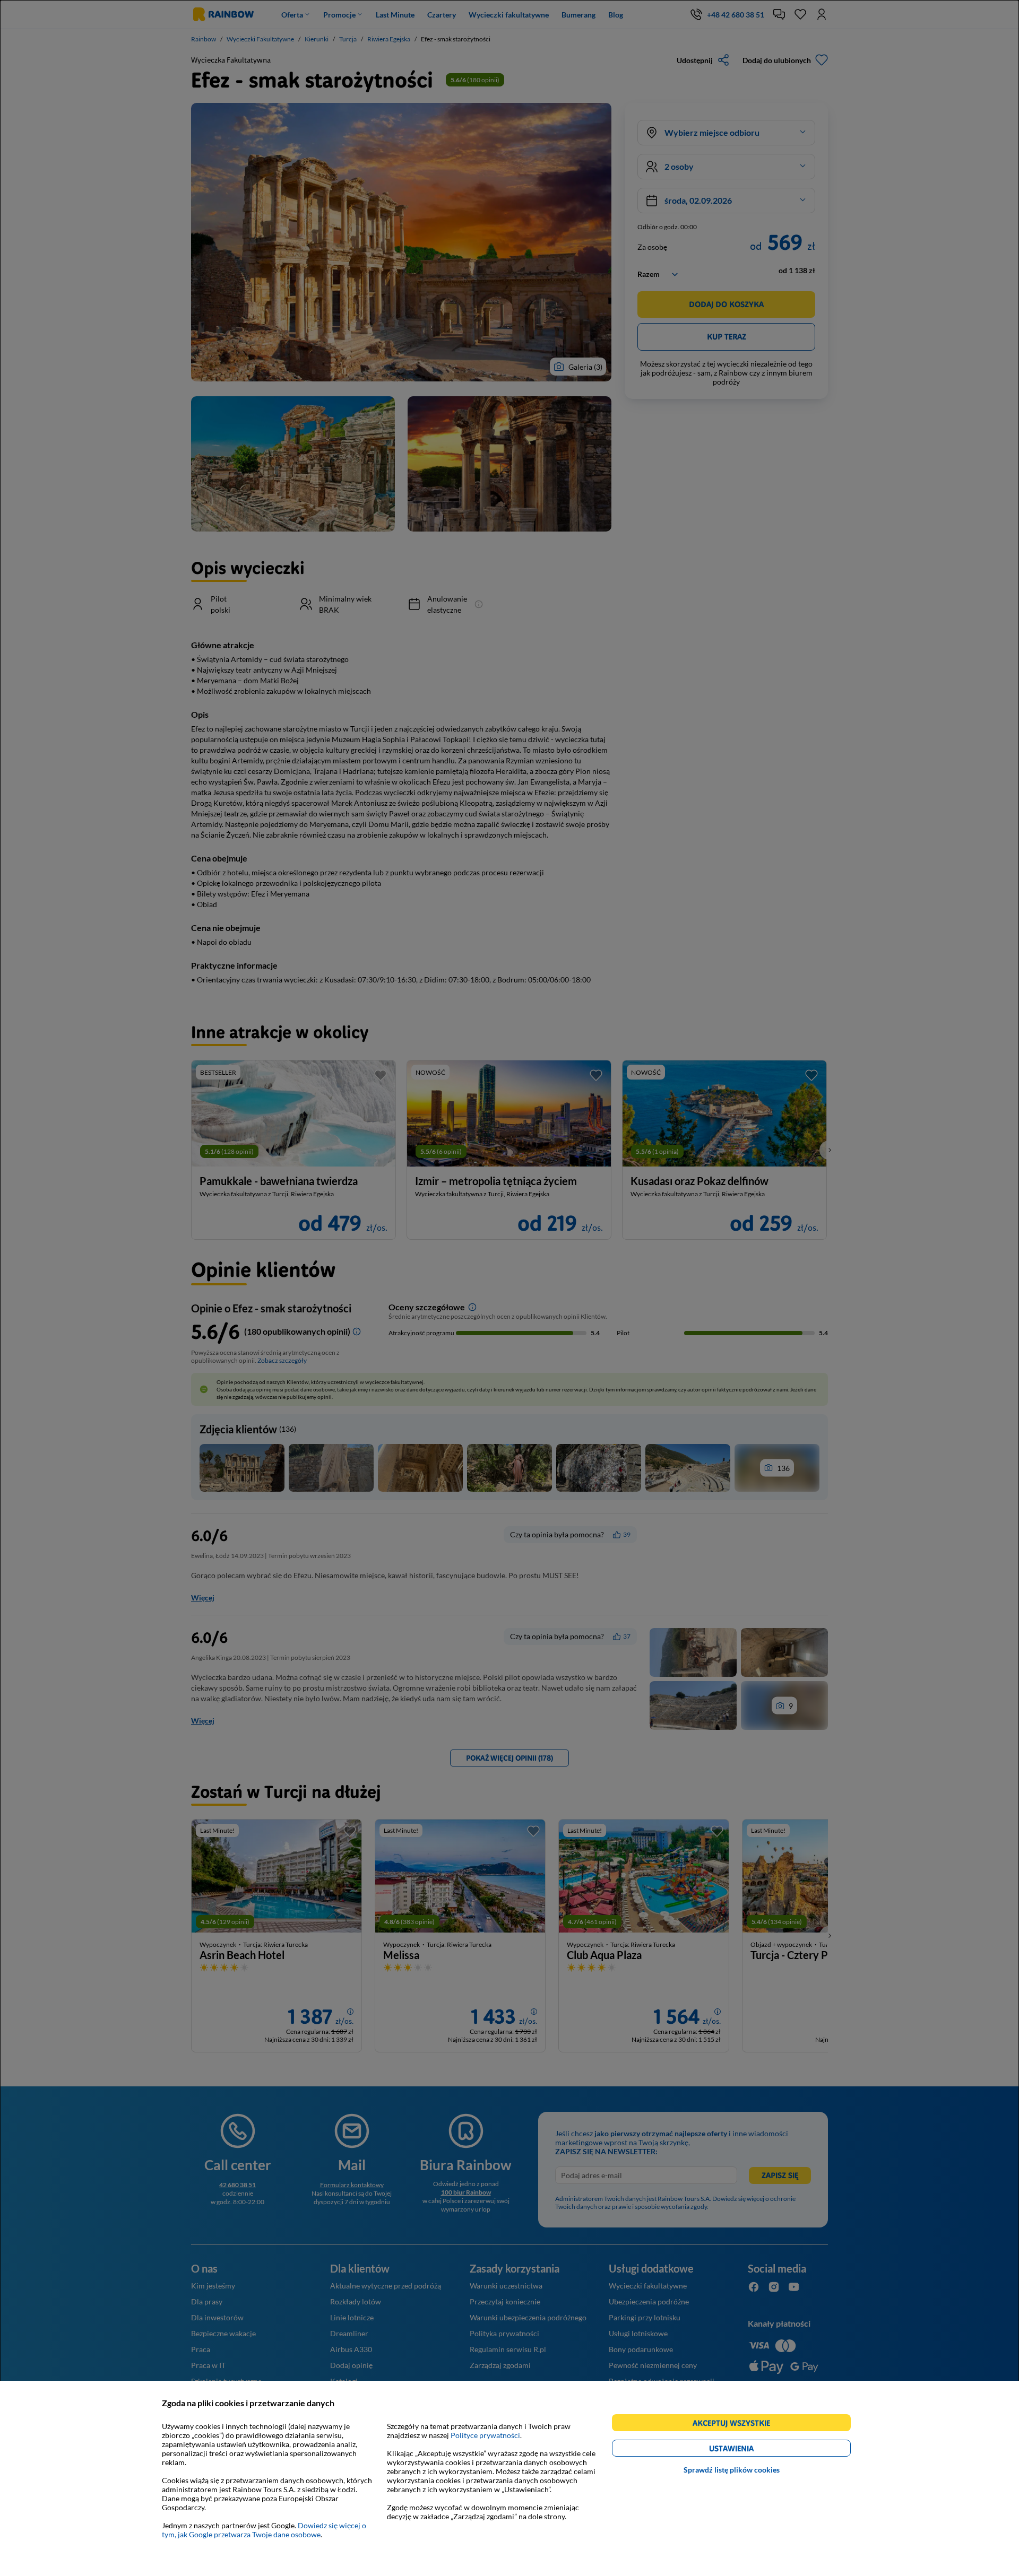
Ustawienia (750, 2450)
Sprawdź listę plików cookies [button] (732, 2470)
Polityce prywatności (485, 2435)
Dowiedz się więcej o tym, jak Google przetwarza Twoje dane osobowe (264, 2530)
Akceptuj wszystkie (736, 2425)
